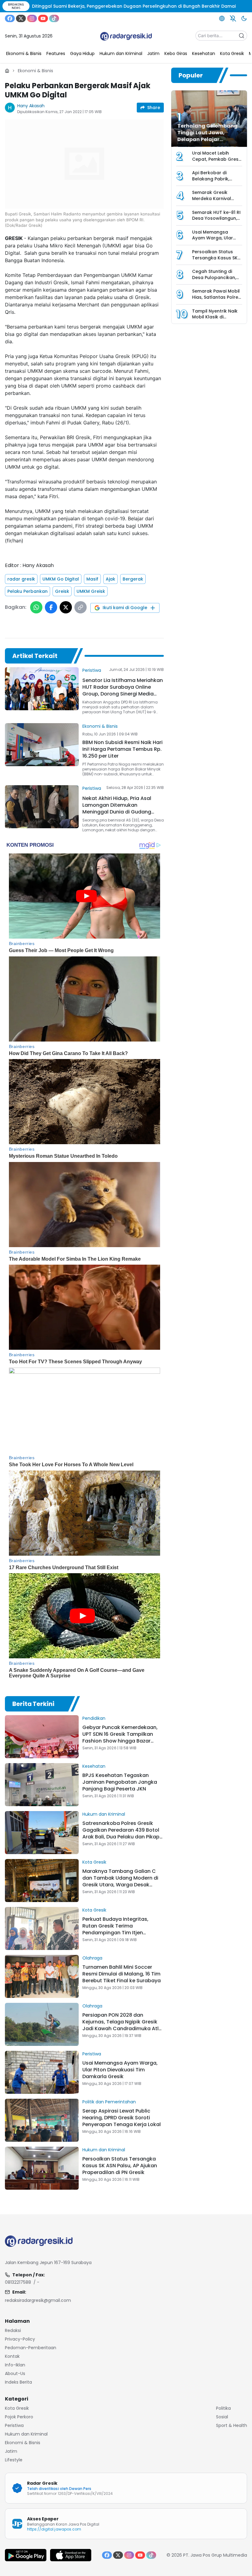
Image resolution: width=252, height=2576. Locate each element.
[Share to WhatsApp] (36, 607)
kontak (12, 2356)
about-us (15, 2373)
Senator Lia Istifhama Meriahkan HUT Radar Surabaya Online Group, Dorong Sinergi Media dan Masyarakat (123, 690)
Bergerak (133, 579)
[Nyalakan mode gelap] (244, 18)
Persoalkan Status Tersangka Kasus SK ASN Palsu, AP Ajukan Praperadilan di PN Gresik (120, 2166)
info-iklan (15, 2365)
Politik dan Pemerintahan (109, 2102)
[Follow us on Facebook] (10, 18)
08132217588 (18, 2282)
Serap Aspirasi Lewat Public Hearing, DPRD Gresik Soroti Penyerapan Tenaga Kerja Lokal (122, 2118)
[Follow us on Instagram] (32, 18)
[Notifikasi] (233, 18)
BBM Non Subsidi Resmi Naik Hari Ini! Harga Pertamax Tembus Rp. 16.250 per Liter (122, 749)
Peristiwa (92, 670)
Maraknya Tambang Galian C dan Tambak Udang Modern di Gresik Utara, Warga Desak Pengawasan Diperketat (120, 1881)
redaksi (13, 2330)
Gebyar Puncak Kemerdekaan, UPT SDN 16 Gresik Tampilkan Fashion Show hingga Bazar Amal (120, 1737)
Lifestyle (14, 2460)
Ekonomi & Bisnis (35, 71)
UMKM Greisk (91, 591)
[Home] (7, 71)
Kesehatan (94, 1766)
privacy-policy (20, 2339)
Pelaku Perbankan (28, 591)
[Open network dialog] (222, 18)
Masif (92, 579)
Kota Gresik (94, 1862)
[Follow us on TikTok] (54, 18)
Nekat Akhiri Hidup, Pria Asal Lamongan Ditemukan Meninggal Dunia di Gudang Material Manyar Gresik (117, 808)
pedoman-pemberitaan (31, 2348)
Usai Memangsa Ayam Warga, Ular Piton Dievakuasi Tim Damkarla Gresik (120, 2070)
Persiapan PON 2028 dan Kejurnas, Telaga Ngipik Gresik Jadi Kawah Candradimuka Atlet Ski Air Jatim (123, 2025)
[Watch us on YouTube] (43, 18)
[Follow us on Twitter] (21, 18)
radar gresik (21, 579)
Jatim (11, 2451)
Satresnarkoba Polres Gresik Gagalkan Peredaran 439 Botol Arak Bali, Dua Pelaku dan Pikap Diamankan (121, 1833)
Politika (223, 2408)
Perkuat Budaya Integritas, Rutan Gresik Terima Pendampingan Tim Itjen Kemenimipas (115, 1929)
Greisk (62, 591)
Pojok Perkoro (19, 2417)
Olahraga (92, 1958)
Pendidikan (94, 1718)
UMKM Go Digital (61, 579)
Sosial (222, 2417)
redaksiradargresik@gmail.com (38, 2300)
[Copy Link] (81, 607)
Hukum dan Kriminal (104, 1814)
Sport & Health (232, 2425)
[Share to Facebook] (51, 607)
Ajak (110, 579)
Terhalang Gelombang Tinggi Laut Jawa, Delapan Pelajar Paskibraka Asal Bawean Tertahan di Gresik (210, 139)
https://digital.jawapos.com (54, 2529)
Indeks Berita (18, 2382)
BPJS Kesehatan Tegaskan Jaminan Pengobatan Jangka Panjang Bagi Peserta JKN (120, 1782)
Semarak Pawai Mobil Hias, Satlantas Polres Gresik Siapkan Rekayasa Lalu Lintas (216, 300)
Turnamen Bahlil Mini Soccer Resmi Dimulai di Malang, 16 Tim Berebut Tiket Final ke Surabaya (122, 1974)
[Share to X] (66, 607)
